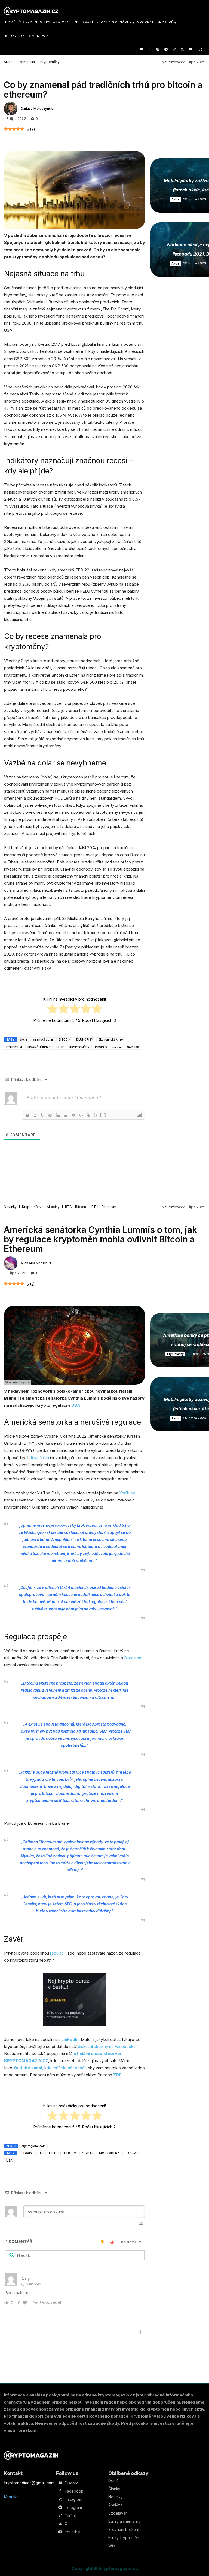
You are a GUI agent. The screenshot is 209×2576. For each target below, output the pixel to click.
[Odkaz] (88, 1115)
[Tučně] (27, 1115)
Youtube (72, 2532)
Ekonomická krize (111, 1039)
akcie (24, 1039)
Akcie (8, 62)
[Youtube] (190, 50)
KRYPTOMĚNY (79, 1047)
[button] (200, 49)
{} (96, 1115)
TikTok (71, 2516)
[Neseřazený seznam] (66, 1115)
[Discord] (142, 50)
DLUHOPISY (85, 1039)
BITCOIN (65, 1039)
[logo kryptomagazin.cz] (31, 11)
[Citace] (73, 1115)
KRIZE (60, 1047)
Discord (72, 2483)
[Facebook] (150, 50)
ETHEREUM (14, 1047)
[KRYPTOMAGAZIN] (31, 2455)
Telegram (73, 2508)
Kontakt (11, 2497)
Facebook (74, 2491)
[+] (103, 1115)
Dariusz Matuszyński (37, 109)
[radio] (52, 1010)
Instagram (73, 2499)
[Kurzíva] (35, 1115)
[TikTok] (174, 50)
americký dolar (43, 1039)
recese (117, 1047)
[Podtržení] (43, 1115)
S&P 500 (133, 1047)
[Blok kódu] (81, 1115)
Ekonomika (26, 62)
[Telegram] (166, 50)
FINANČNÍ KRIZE (39, 1047)
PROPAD (101, 1047)
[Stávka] (50, 1115)
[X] (182, 50)
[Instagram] (158, 50)
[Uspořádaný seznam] (58, 1115)
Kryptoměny (50, 62)
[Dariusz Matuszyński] (11, 109)
